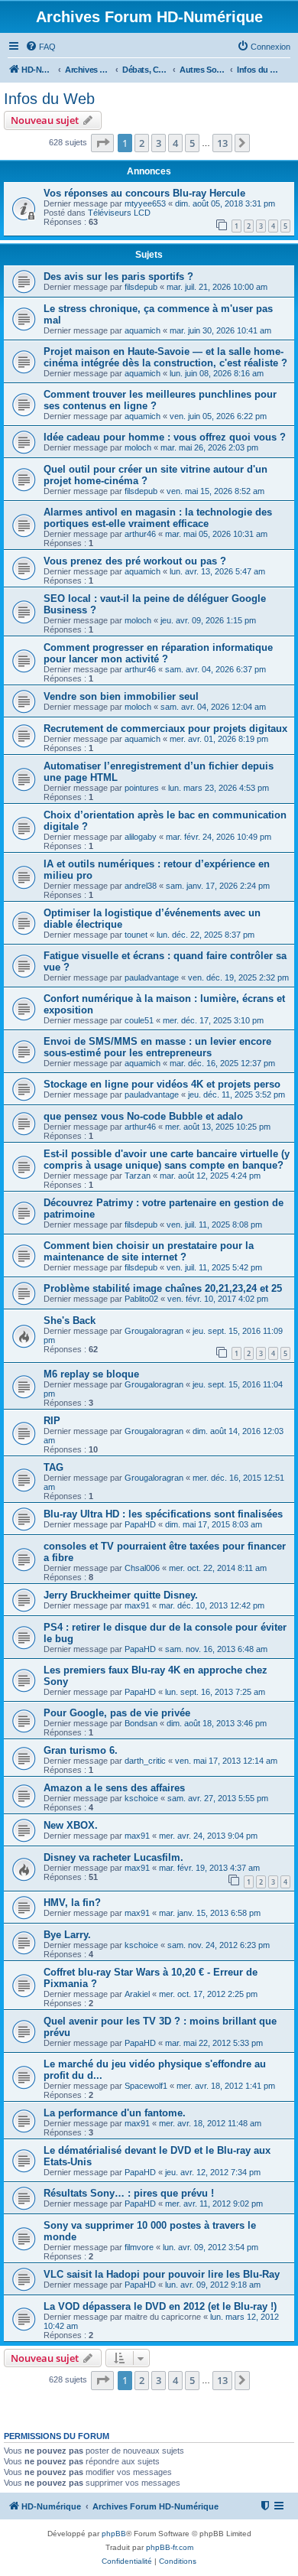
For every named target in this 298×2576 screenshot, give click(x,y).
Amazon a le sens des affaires (114, 1788)
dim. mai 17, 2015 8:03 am (214, 1524)
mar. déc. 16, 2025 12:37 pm (222, 1063)
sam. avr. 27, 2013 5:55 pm (218, 1798)
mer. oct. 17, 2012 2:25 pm (208, 1994)
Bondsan (141, 1723)
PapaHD (140, 1524)
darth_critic (145, 1761)
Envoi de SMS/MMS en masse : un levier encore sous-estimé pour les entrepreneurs (157, 1047)
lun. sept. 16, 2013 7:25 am (215, 1692)
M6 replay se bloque (91, 1374)
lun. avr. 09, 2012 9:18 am (213, 2285)
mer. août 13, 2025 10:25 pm (218, 1127)
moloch (138, 447)
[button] (102, 143)
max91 (137, 1605)
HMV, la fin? (72, 1903)
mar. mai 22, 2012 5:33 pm (214, 2043)
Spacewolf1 (146, 2086)
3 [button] (159, 143)
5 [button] (192, 143)
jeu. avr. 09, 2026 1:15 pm (208, 620)
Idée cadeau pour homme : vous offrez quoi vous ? (165, 437)
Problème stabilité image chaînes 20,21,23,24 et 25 (163, 1288)
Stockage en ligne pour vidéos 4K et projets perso (162, 1084)
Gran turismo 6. (81, 1750)
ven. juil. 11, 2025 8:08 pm (214, 1225)
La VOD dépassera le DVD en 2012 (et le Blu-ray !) (160, 2306)
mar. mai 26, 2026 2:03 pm (209, 447)
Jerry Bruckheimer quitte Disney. (121, 1595)
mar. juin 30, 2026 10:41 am (220, 330)
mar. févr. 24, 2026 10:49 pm (219, 837)
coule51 (139, 1020)
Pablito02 (141, 1299)
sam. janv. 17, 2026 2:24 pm (218, 886)
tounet (136, 935)
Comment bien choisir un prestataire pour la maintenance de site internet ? (149, 1251)
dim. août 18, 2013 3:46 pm (217, 1723)
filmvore (139, 2247)
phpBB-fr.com (170, 2547)
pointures (142, 788)
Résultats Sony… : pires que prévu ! (129, 2193)
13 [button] (222, 143)
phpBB (114, 2534)
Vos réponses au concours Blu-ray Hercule (144, 193)
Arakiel (137, 1994)
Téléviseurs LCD (119, 213)
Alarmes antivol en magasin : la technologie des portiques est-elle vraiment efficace (158, 518)
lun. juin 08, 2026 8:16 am (217, 373)
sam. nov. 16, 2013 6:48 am (216, 1649)
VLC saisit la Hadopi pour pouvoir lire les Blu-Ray (162, 2274)
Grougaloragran (154, 1331)
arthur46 (140, 534)
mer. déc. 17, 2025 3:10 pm (213, 1020)
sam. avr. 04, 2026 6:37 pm (215, 669)
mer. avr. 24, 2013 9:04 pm (208, 1836)
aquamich (143, 330)
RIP (52, 1421)
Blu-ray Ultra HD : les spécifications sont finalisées (163, 1514)
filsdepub (141, 287)
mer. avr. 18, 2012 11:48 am (210, 2123)
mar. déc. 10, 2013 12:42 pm (212, 1605)
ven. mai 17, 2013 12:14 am (226, 1761)
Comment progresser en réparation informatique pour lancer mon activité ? (158, 653)
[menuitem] (40, 47)
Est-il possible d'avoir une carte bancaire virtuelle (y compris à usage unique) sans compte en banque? (167, 1160)
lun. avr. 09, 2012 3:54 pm (211, 2247)
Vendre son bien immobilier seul (121, 696)
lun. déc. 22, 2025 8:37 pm (206, 935)
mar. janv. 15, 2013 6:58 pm (210, 1913)
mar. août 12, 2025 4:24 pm (210, 1176)
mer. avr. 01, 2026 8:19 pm (219, 739)
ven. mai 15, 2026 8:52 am (215, 491)
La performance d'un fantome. (115, 2113)
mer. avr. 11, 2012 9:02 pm (214, 2204)
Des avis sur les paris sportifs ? (118, 276)
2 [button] (142, 143)
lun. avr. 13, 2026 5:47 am (217, 571)
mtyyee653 (145, 203)
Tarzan (138, 1176)
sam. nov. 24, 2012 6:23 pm (219, 1945)
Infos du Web (49, 99)
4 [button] (175, 143)
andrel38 (141, 886)
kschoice (141, 1798)
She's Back (70, 1321)
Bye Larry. (67, 1935)
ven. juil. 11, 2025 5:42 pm (214, 1267)
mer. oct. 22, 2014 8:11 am (218, 1568)
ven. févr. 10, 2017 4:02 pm (218, 1299)
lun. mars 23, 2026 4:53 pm (219, 788)
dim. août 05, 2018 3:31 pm (225, 203)
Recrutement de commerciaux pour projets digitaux (165, 729)
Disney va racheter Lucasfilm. (113, 1857)
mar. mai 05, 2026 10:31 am (216, 534)
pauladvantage (152, 977)
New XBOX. (71, 1825)
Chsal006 (142, 1568)
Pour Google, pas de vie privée (117, 1713)
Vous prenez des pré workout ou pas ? (135, 561)
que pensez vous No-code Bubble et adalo (143, 1116)
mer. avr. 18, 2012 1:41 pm (226, 2086)
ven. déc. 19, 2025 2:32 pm (238, 977)
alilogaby (141, 837)
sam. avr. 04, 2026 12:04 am (213, 707)
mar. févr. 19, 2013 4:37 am (209, 1868)
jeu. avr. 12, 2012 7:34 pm (213, 2172)
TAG (53, 1467)
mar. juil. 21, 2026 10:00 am (217, 287)
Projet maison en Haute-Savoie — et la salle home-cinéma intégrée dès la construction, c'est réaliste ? (165, 357)
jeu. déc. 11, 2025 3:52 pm (236, 1094)
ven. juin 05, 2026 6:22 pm (218, 416)
